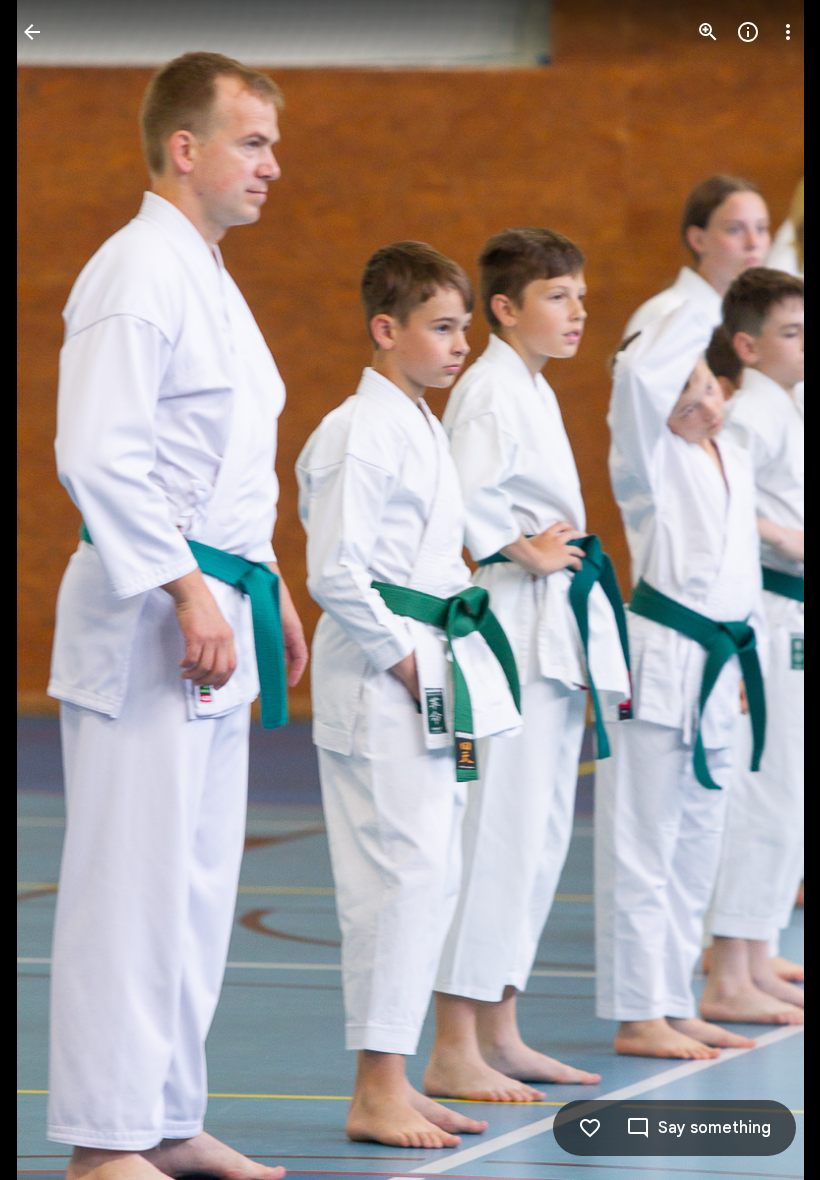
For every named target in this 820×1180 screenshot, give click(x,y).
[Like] (590, 1128)
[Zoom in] (708, 32)
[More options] (788, 32)
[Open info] (748, 32)
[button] (56, 590)
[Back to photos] (32, 32)
